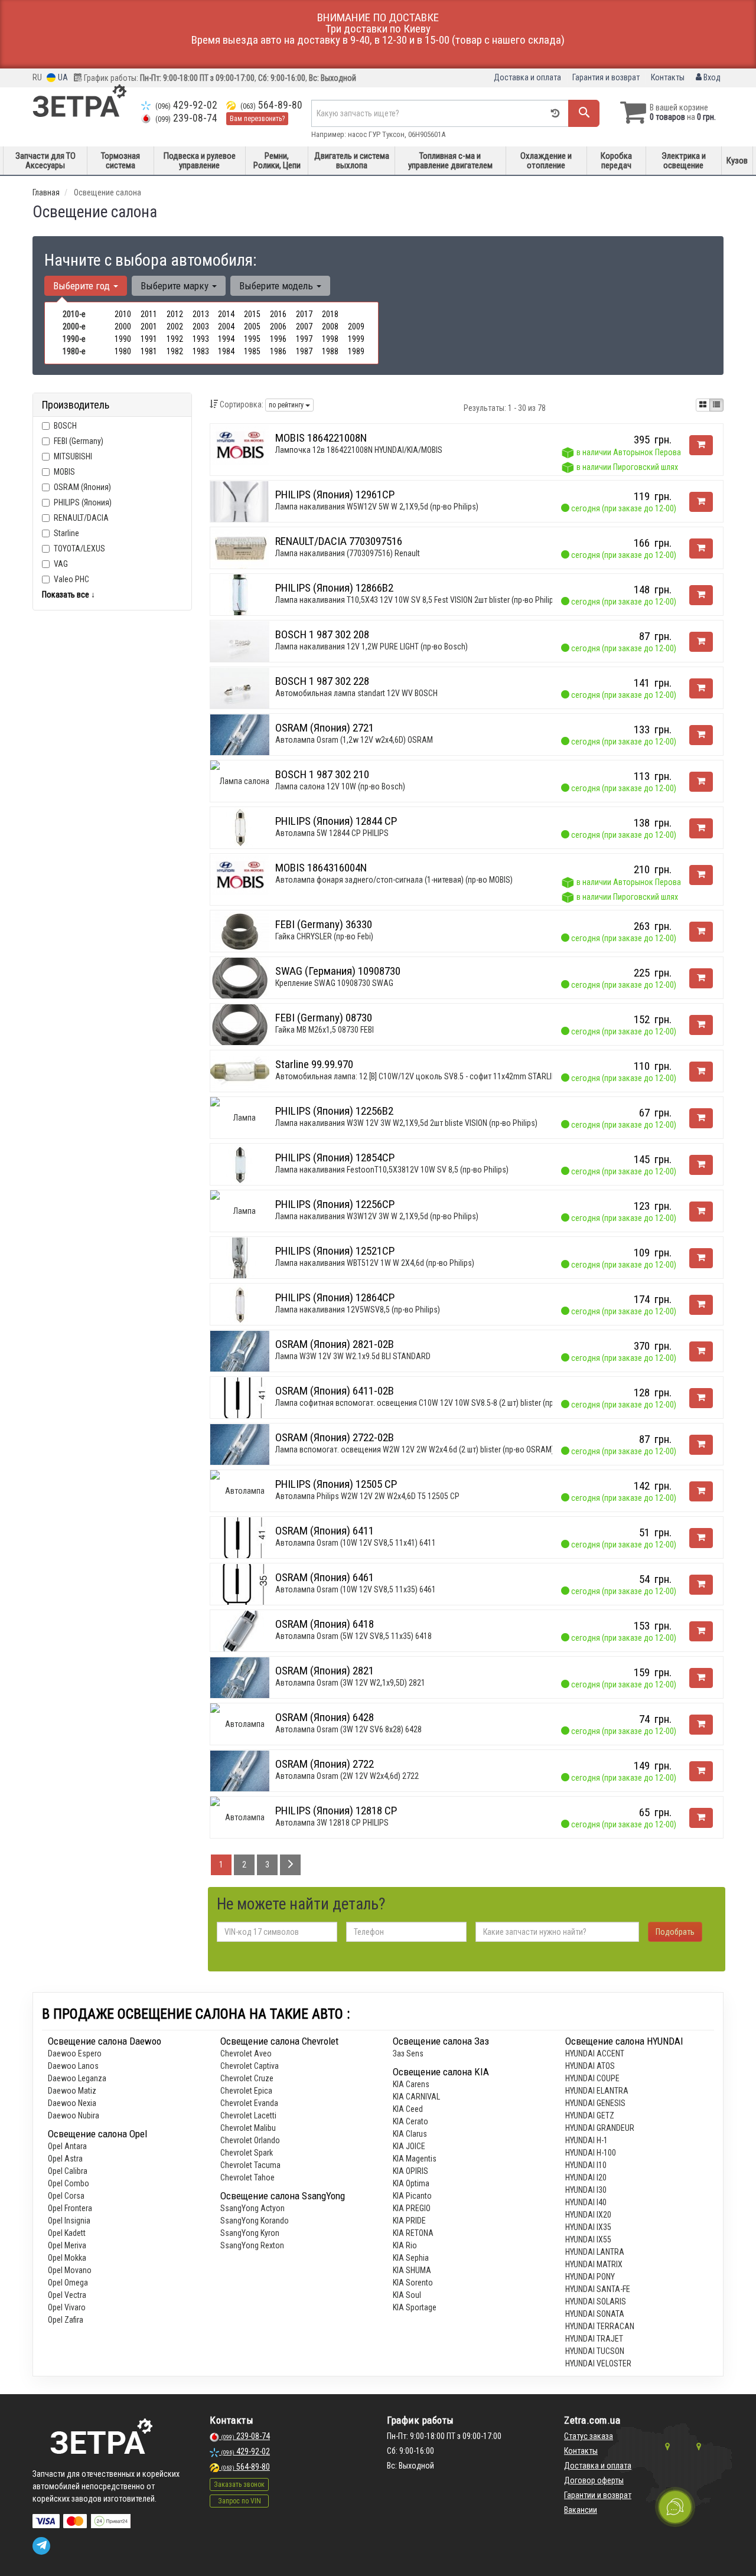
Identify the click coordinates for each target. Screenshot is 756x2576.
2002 (175, 327)
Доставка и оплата (527, 77)
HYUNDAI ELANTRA (597, 2091)
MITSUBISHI (73, 456)
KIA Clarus (410, 2134)
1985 (252, 351)
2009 (356, 327)
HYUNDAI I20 (586, 2177)
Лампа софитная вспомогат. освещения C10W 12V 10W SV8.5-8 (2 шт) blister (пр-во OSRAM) (435, 1403)
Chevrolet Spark (247, 2153)
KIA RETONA (413, 2233)
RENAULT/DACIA (81, 518)
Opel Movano (70, 2270)
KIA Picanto (412, 2196)
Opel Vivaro (67, 2307)
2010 (123, 314)
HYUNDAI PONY (590, 2277)
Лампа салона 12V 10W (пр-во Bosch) (340, 786)
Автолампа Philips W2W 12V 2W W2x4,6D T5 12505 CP (367, 1496)
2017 (304, 314)
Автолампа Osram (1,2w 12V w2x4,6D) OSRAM (354, 740)
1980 (123, 351)
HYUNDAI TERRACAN (600, 2326)
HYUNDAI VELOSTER (598, 2363)
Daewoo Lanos (73, 2066)
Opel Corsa (66, 2196)
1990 (123, 339)
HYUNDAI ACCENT (595, 2053)
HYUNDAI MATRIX (594, 2264)
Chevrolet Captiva (250, 2066)
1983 (201, 351)
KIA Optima (411, 2183)
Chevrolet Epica (246, 2091)
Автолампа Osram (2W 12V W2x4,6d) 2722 (347, 1776)
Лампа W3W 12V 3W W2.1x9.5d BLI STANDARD (353, 1356)
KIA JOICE (409, 2146)
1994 (226, 339)
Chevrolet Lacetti (248, 2115)
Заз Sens (408, 2053)
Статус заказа (589, 2436)
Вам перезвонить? (257, 119)
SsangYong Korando (255, 2221)
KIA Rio (405, 2245)
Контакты (668, 77)
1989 (356, 351)
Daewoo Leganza (77, 2078)
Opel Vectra (67, 2295)
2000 (123, 327)
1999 (356, 339)
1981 (149, 351)
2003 (201, 327)
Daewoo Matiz (72, 2091)
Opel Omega (68, 2283)
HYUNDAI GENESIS (595, 2103)
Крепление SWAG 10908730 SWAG (334, 983)
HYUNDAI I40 (586, 2202)
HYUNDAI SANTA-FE (598, 2289)
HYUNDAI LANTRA (595, 2252)
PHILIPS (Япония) (83, 502)
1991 (149, 339)
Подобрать (675, 1932)
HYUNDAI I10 (586, 2165)
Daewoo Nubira (74, 2115)
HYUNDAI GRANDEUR (600, 2128)
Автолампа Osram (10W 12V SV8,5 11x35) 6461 (356, 1589)
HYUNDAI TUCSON (595, 2351)
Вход (711, 77)
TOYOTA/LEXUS (79, 548)
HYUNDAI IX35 (588, 2227)
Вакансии (581, 2510)
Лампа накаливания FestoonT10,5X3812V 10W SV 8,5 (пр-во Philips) (392, 1170)
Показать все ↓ (69, 595)
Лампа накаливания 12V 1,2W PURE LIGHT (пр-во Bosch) (372, 647)
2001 (149, 327)
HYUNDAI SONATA (595, 2314)
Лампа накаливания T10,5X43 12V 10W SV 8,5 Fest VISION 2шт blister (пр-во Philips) (418, 600)
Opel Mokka (67, 2258)
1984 (226, 351)
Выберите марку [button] (176, 286)
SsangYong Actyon (252, 2208)
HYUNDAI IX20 (588, 2215)
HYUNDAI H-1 (586, 2140)
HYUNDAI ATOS (590, 2066)
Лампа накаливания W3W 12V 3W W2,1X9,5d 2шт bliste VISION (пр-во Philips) (406, 1123)
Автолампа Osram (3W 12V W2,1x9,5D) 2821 (350, 1683)
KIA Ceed (408, 2109)
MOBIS (64, 472)
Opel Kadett (67, 2233)
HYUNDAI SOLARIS (596, 2301)
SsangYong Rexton (252, 2245)
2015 (252, 314)
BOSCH (65, 426)
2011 (149, 314)
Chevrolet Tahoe (247, 2177)
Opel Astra (65, 2159)
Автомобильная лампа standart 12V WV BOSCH (356, 693)
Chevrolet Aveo (246, 2053)
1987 (304, 351)
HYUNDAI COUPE (592, 2078)
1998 (330, 339)
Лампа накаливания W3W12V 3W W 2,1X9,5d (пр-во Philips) (377, 1216)
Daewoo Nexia (72, 2103)
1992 (175, 339)
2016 (278, 314)
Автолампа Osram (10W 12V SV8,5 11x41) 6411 (356, 1543)
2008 (330, 327)
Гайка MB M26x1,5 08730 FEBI (325, 1030)
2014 (226, 314)
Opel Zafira (66, 2320)
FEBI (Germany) (79, 441)
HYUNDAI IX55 (588, 2239)
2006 (278, 327)
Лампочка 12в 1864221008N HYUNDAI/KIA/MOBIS (359, 450)
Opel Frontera (70, 2208)
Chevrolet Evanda (249, 2103)
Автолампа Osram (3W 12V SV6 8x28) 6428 (348, 1729)
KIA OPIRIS (410, 2171)
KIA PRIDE (409, 2221)
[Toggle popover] (675, 2507)
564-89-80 (271, 105)
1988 (330, 351)
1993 (201, 339)
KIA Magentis (415, 2159)
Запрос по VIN (239, 2501)
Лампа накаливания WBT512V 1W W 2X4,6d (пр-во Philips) (375, 1263)
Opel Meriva (67, 2245)
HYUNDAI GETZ (590, 2115)
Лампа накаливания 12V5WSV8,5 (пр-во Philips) (358, 1310)
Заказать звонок (239, 2484)
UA (62, 77)
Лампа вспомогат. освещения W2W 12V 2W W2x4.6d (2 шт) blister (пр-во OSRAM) (415, 1449)
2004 (226, 327)
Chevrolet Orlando (250, 2140)
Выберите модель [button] (277, 286)
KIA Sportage (415, 2307)
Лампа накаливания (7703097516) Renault (348, 553)
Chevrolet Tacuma (250, 2165)
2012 (175, 314)
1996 (278, 339)
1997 (304, 339)
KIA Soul (407, 2295)
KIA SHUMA (412, 2270)
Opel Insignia (69, 2221)
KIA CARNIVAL (416, 2097)
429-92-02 (186, 105)
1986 (278, 351)
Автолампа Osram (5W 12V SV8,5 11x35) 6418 (353, 1636)
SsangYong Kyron (250, 2233)
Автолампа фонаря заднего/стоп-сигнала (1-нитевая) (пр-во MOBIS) (394, 880)
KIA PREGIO (412, 2208)
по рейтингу (287, 405)
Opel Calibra (68, 2171)
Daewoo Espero (75, 2053)
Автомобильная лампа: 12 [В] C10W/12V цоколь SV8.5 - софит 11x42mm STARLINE (418, 1076)
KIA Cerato (410, 2121)
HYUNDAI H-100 (591, 2153)
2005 (252, 327)
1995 (252, 339)
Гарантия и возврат (606, 77)
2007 (304, 327)
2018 (330, 314)
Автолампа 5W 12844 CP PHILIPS (332, 833)
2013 (201, 314)
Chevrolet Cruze (247, 2078)
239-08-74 (186, 118)
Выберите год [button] (83, 286)
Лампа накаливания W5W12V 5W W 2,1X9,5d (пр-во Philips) (377, 507)
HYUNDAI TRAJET (594, 2339)
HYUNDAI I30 (586, 2190)
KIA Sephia (411, 2258)
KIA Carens (411, 2084)
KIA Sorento (413, 2283)
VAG (61, 564)
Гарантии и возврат (598, 2495)
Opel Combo (69, 2183)
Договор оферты (594, 2480)
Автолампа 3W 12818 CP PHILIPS (332, 1823)
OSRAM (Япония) (82, 487)
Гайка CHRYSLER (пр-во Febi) (324, 936)
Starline (66, 533)
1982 (175, 351)
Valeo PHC (71, 579)
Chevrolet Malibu (248, 2128)
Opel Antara (67, 2146)
